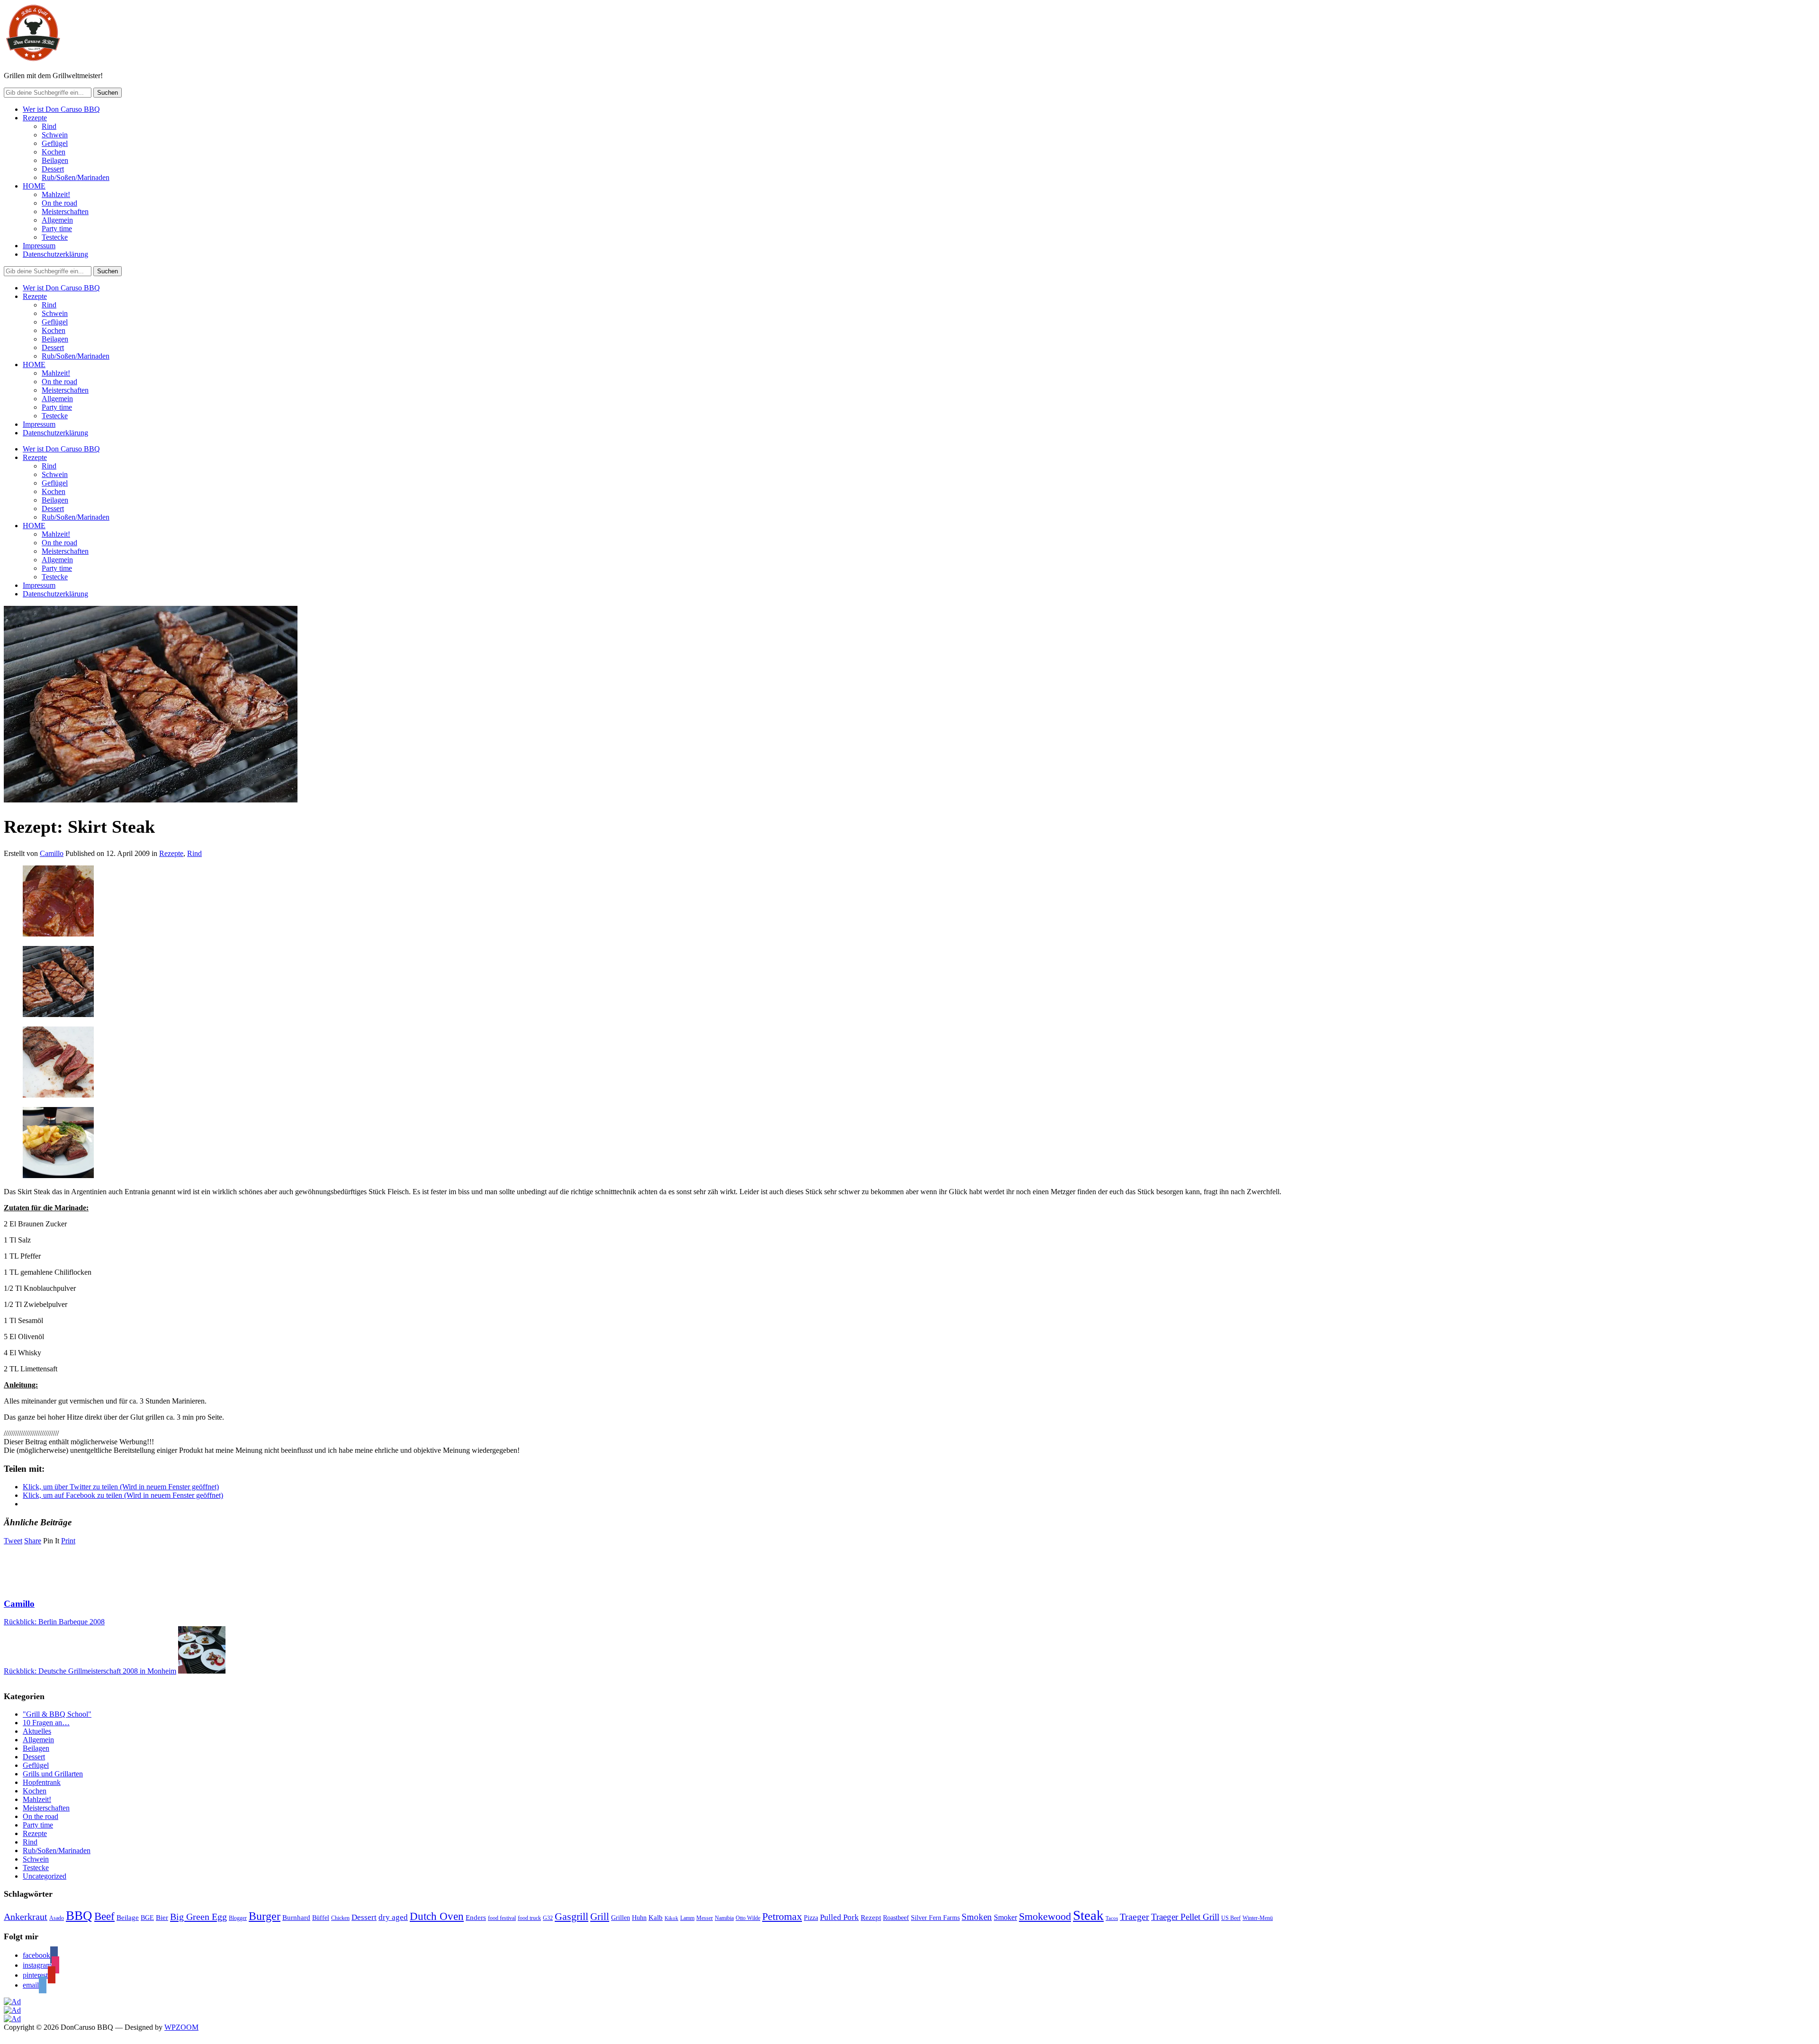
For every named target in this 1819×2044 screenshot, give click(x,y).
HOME (34, 186)
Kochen (54, 152)
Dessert (53, 169)
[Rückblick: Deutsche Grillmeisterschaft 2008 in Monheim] (202, 1671)
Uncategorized (45, 1876)
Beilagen (55, 160)
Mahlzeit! (56, 194)
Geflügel (55, 143)
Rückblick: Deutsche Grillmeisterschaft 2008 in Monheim (90, 1671)
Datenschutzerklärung (55, 254)
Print (68, 1541)
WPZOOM (181, 2027)
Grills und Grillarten (53, 1774)
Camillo (52, 853)
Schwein (55, 135)
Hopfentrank (42, 1782)
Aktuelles (37, 1731)
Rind (49, 126)
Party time (57, 229)
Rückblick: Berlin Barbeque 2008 (54, 1622)
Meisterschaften (65, 212)
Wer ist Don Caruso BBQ (61, 109)
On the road (59, 203)
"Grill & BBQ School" (57, 1714)
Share (33, 1541)
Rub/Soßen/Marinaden (76, 177)
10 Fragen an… (46, 1723)
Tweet (13, 1541)
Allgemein (57, 220)
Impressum (39, 246)
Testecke (55, 237)
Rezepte (35, 118)
